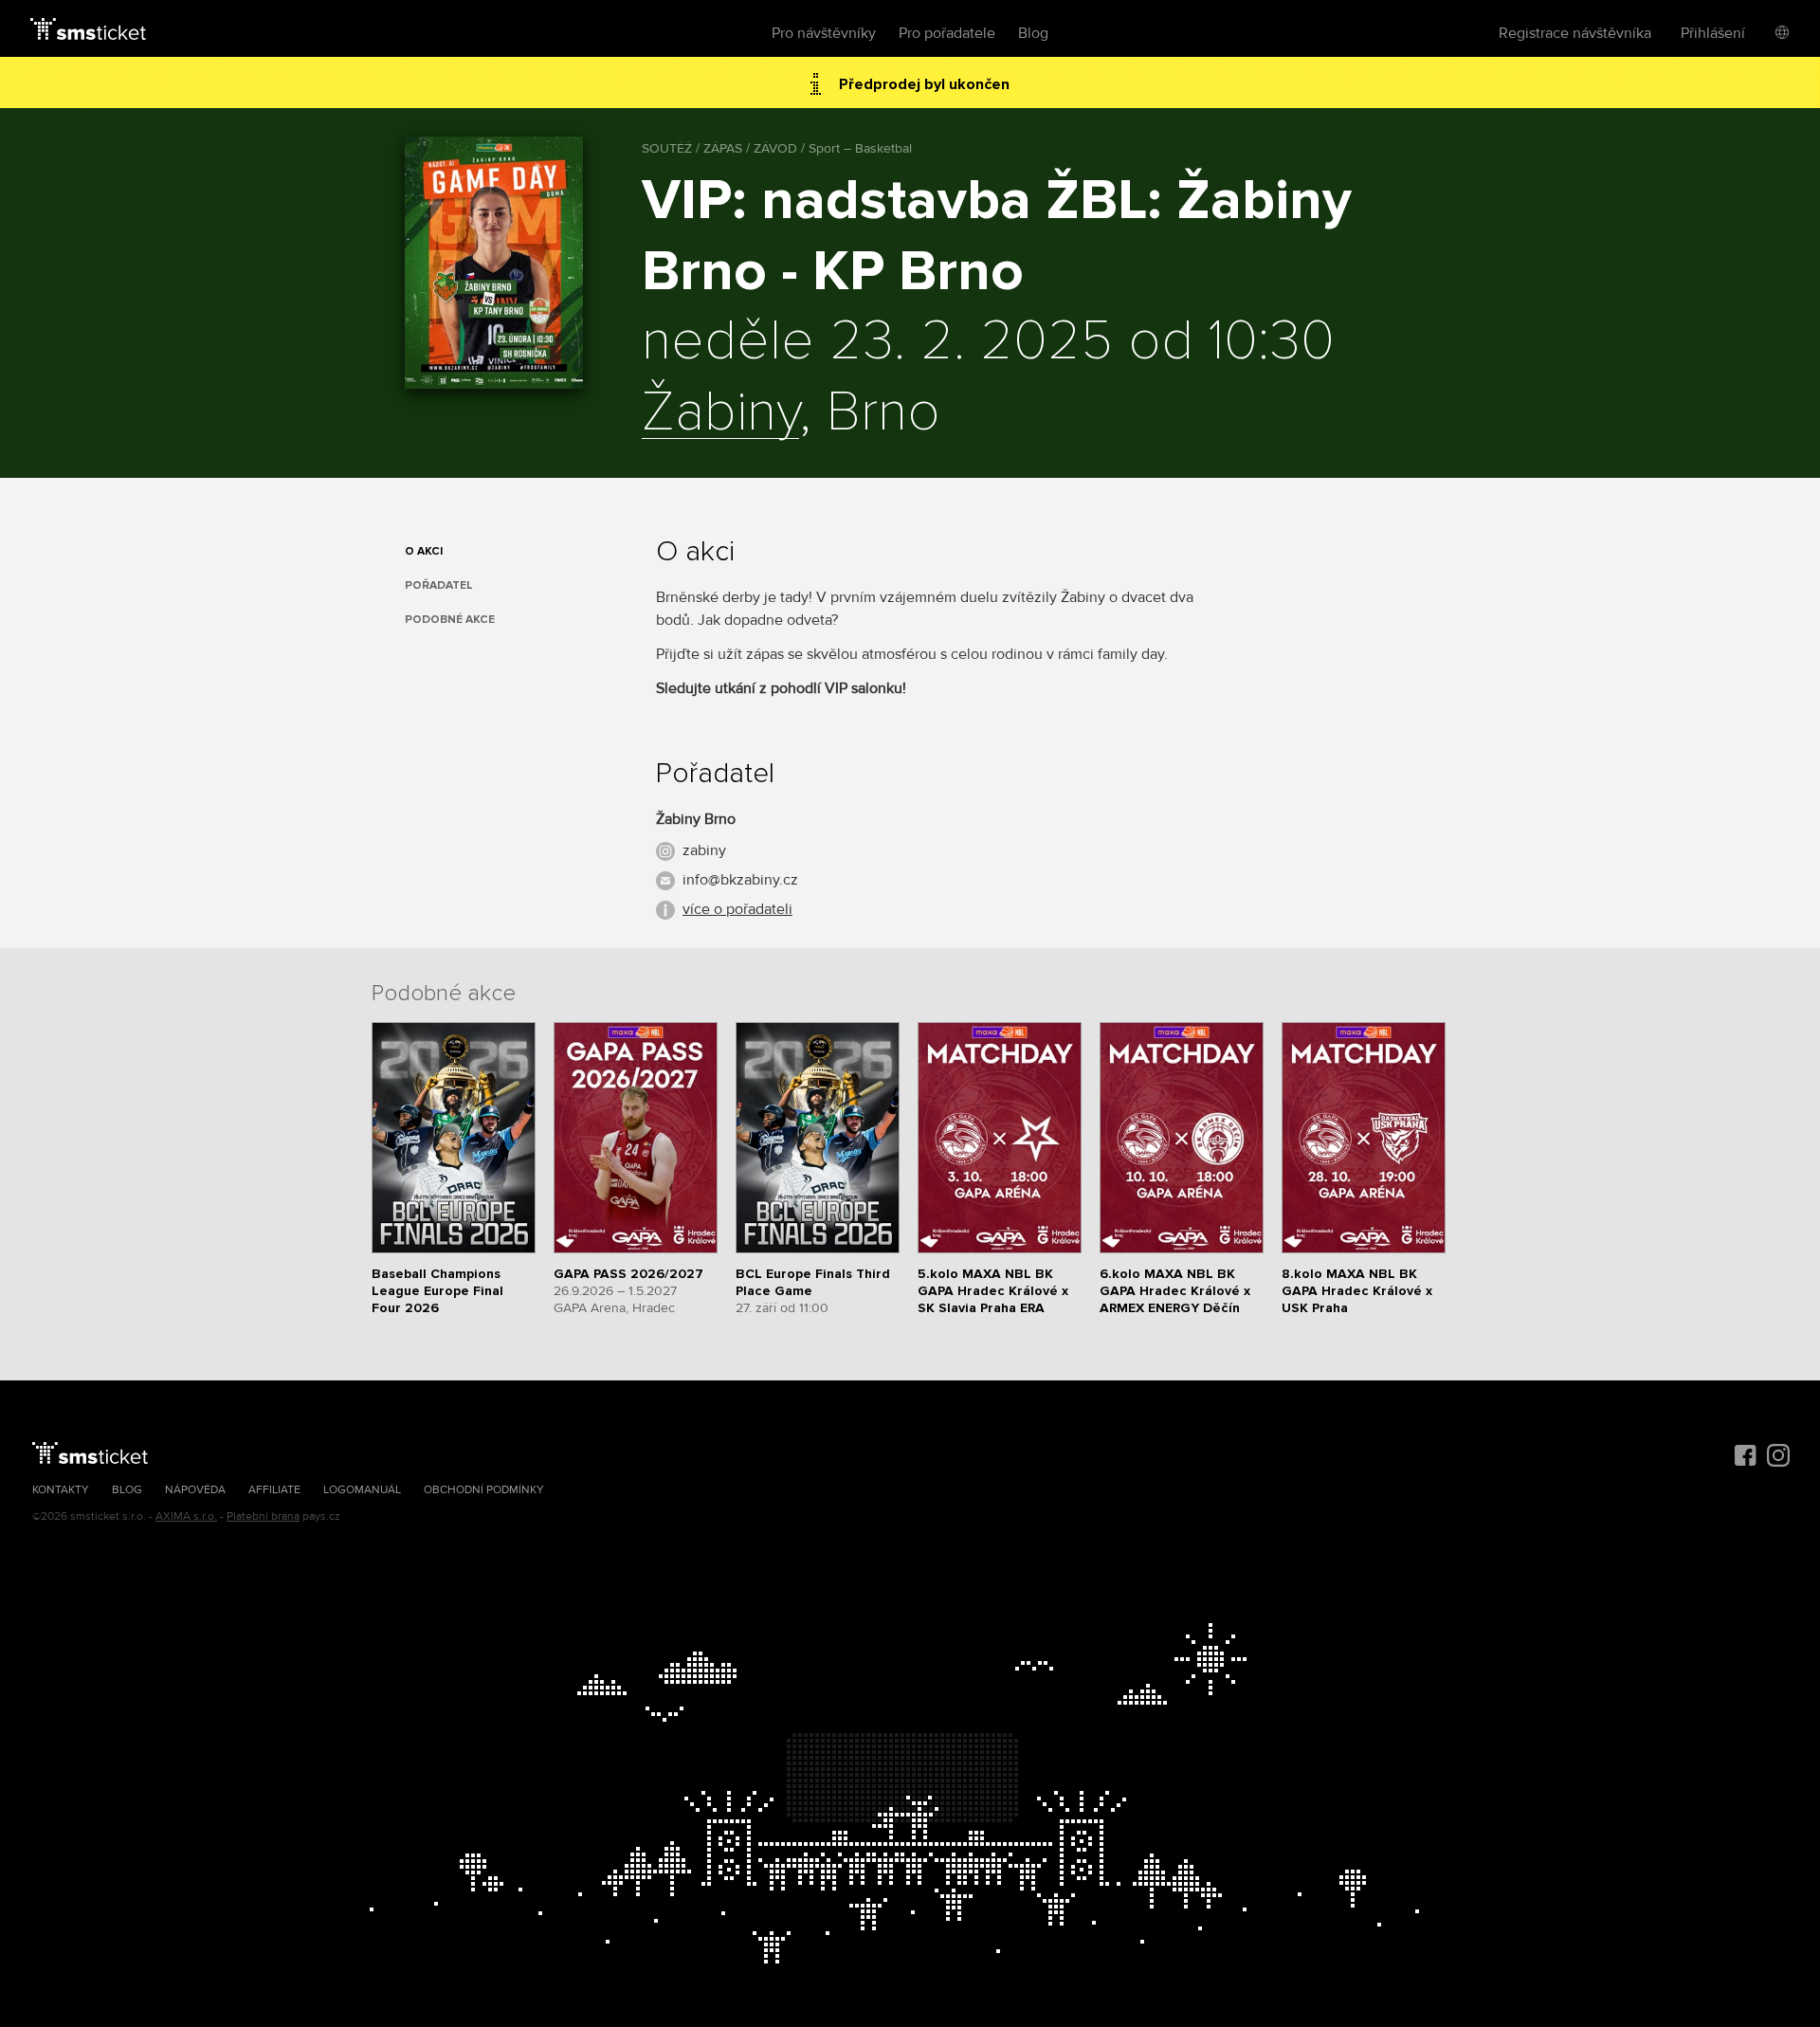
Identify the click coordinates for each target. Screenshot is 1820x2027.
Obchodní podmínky (484, 1490)
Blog (1033, 33)
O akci (424, 551)
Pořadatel (439, 585)
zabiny (704, 850)
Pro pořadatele (947, 33)
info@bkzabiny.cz (740, 880)
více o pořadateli (737, 909)
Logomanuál (362, 1490)
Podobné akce (450, 620)
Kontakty (61, 1490)
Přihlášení (1713, 33)
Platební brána (263, 1516)
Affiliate (274, 1490)
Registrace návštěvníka (1575, 33)
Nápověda (195, 1490)
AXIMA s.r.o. (186, 1516)
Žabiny (720, 413)
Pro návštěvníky (824, 33)
